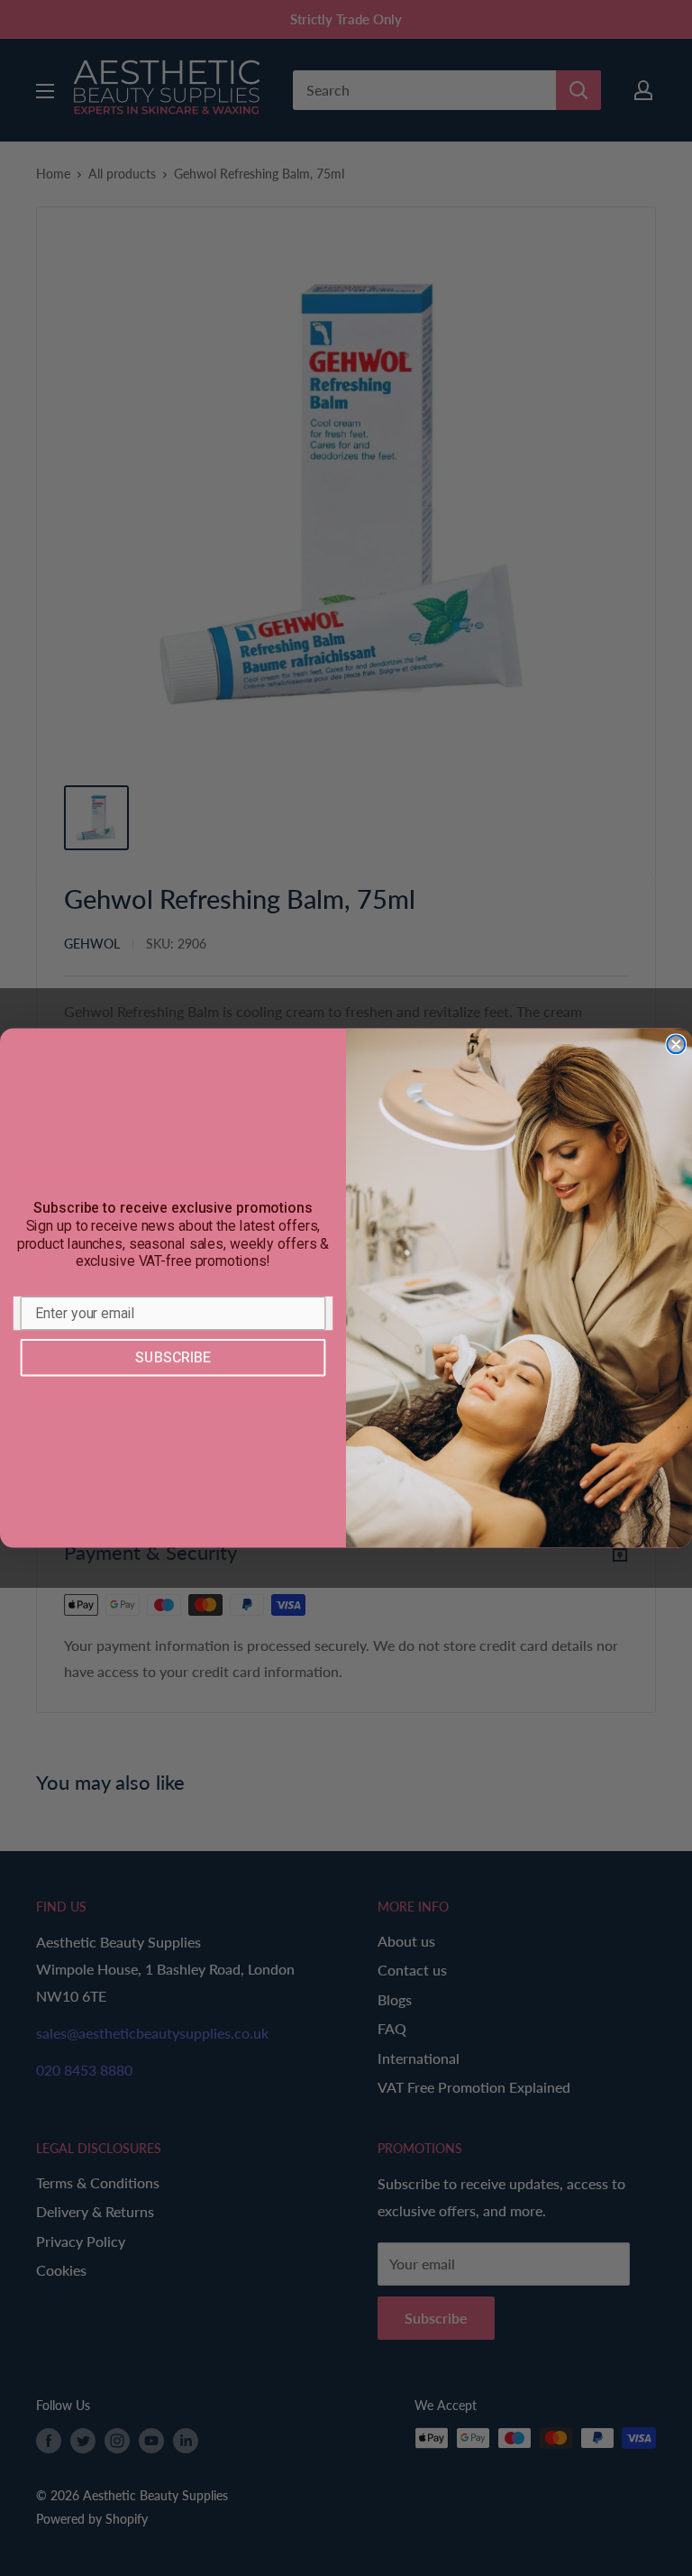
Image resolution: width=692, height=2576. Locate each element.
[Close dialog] (676, 1045)
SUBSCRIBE (173, 1357)
